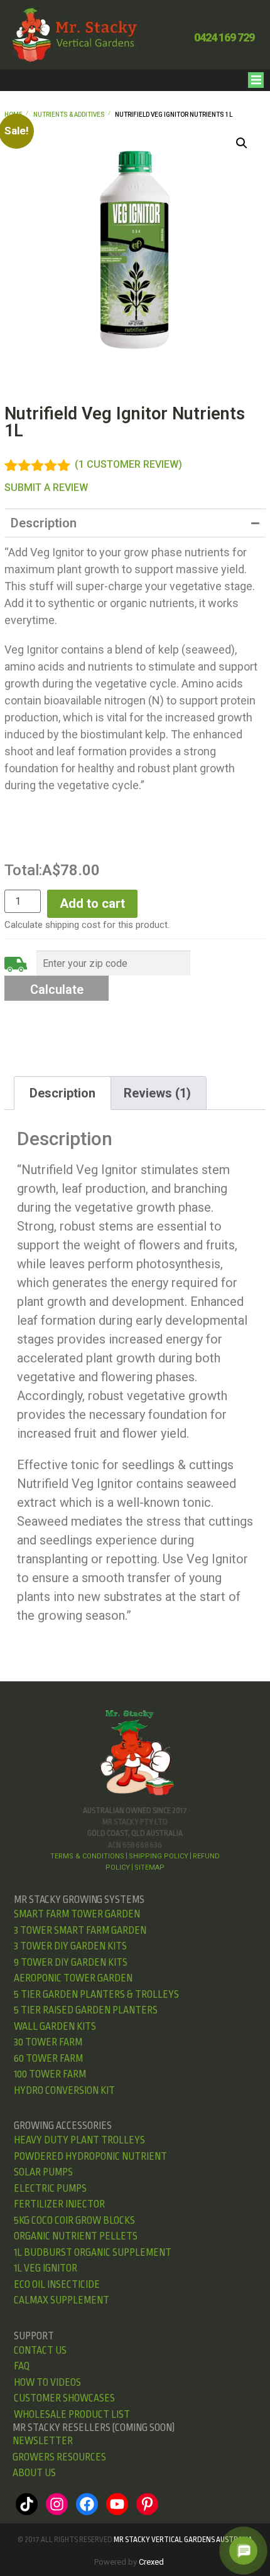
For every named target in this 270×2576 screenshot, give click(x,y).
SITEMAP (149, 1867)
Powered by (129, 2562)
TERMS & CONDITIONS (87, 1856)
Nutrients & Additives (69, 115)
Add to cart (92, 903)
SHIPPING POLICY (159, 1856)
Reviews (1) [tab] (157, 1093)
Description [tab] (62, 1093)
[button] (256, 80)
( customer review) (128, 464)
